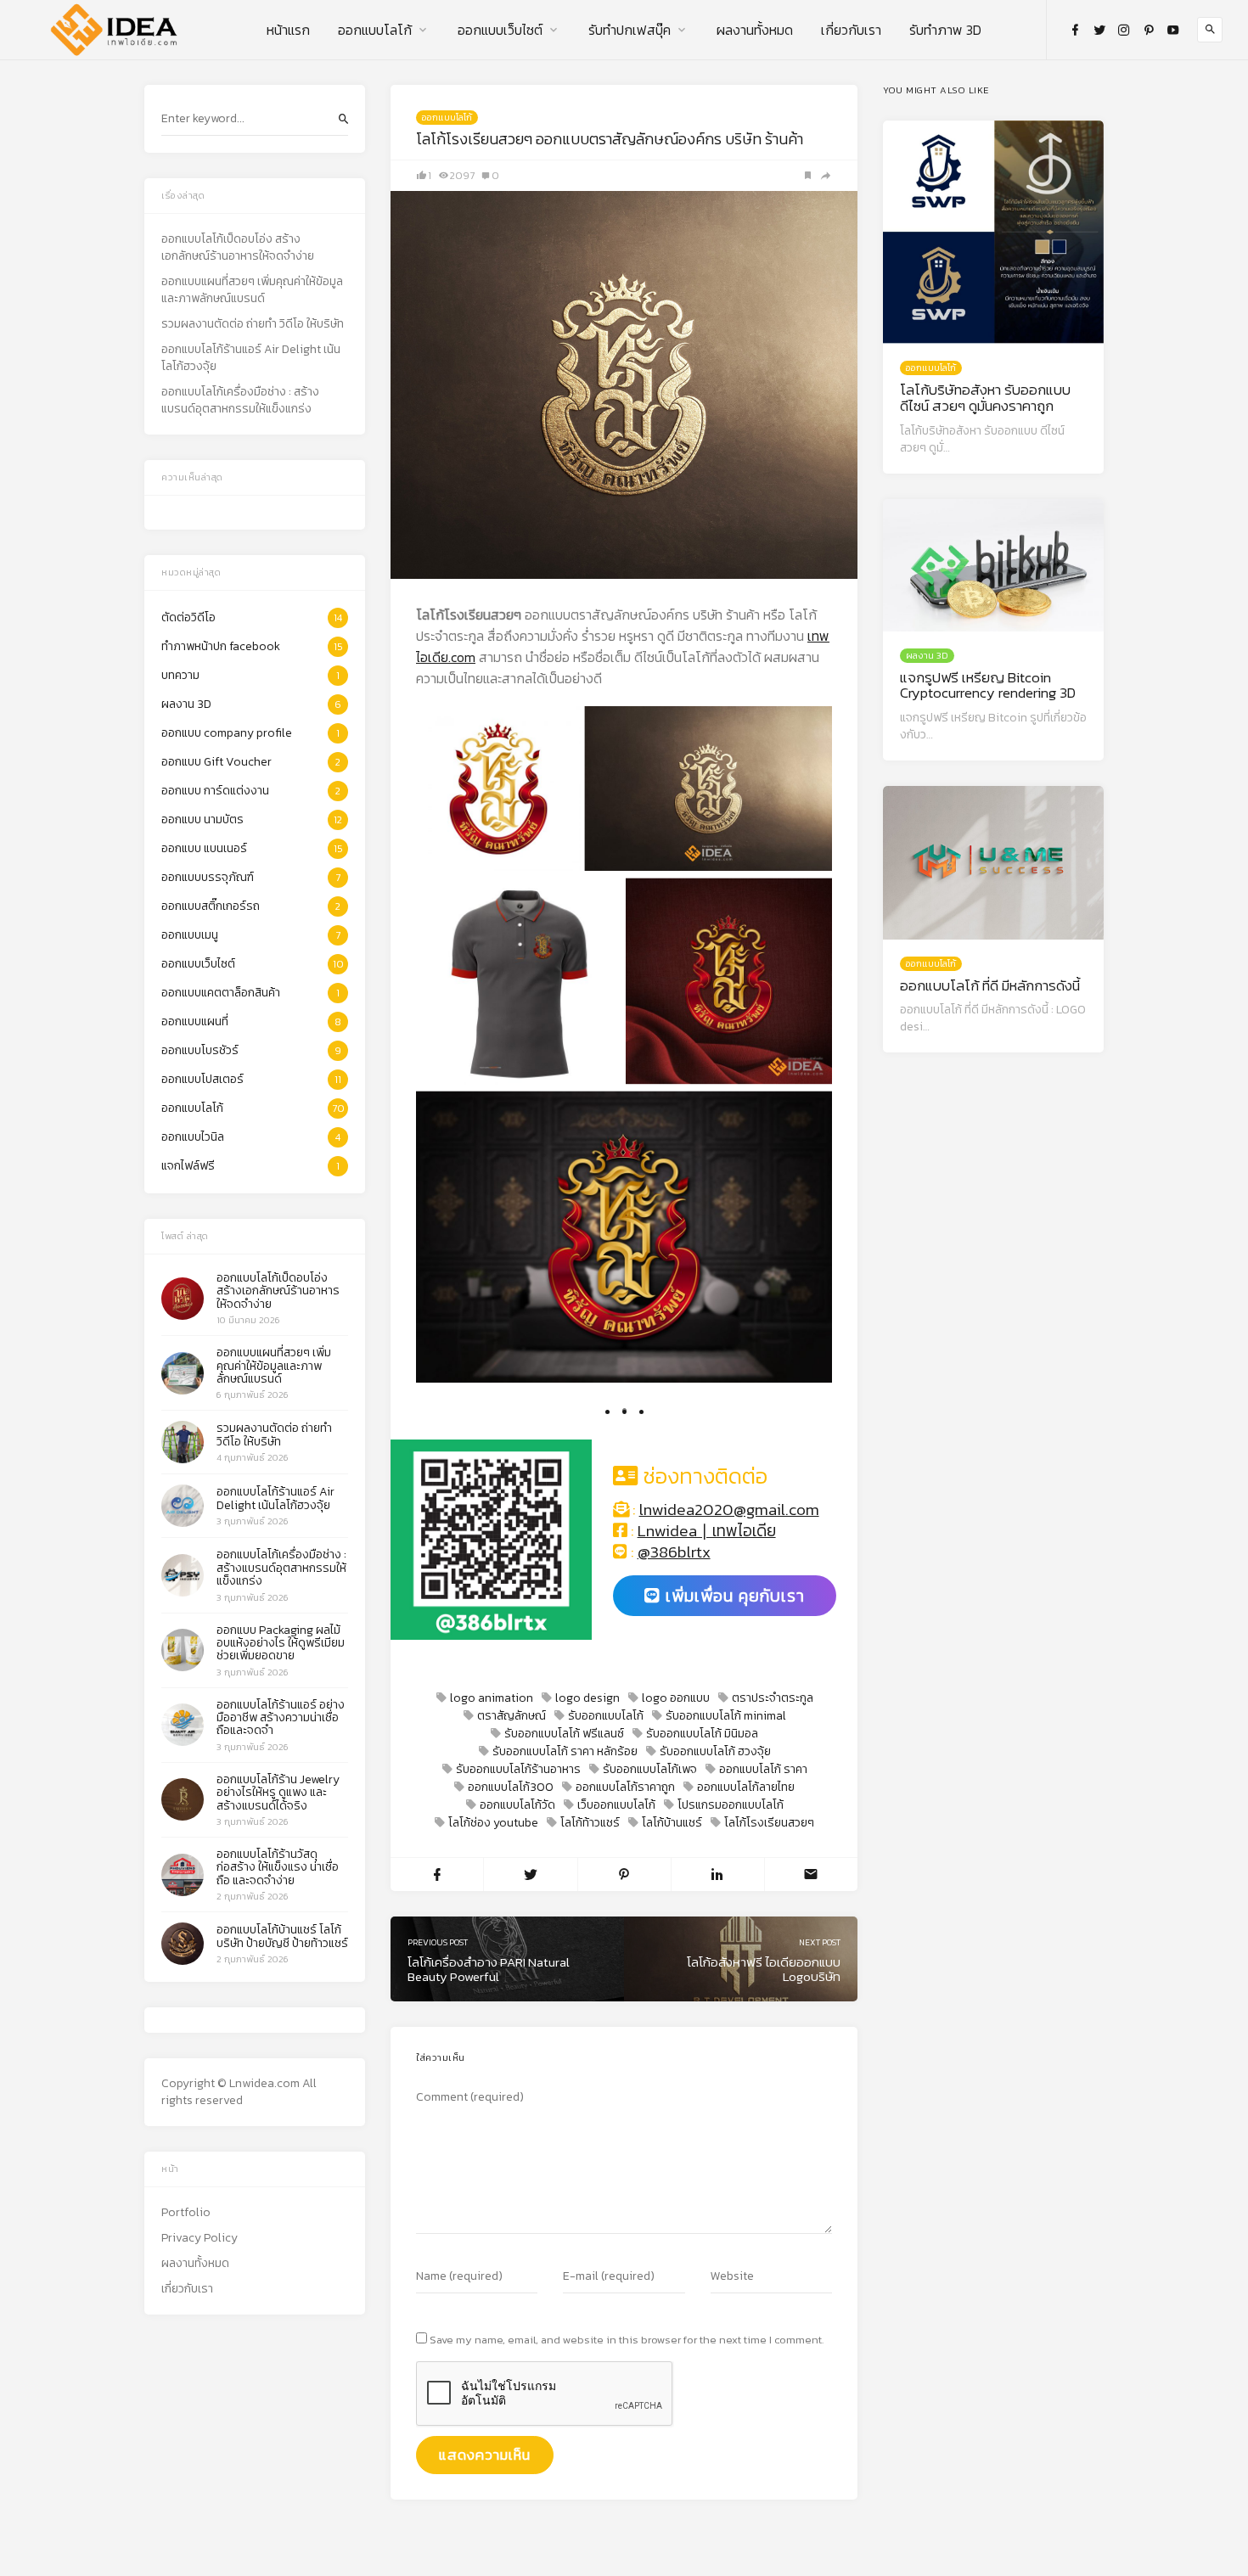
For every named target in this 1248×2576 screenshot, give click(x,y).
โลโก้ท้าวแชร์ (590, 1823)
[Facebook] (1075, 30)
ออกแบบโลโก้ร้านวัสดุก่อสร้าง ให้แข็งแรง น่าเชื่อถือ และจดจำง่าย (278, 1867)
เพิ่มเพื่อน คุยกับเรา (733, 1596)
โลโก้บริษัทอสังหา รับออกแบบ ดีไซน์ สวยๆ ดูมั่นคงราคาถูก (985, 398)
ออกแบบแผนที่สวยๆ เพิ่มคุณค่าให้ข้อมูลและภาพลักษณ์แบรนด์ (252, 290)
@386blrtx (674, 1552)
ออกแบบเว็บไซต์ (500, 30)
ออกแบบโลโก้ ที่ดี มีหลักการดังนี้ (990, 985)
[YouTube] (1173, 30)
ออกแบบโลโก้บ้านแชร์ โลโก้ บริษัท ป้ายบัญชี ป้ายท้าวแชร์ (282, 1936)
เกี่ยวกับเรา (851, 30)
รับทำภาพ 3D (945, 30)
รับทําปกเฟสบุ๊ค (630, 30)
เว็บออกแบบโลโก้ (616, 1805)
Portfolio (186, 2213)
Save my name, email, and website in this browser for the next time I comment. (627, 2340)
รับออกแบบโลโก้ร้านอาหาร (518, 1769)
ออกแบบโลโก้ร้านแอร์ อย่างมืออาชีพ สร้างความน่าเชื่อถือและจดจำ (281, 1718)
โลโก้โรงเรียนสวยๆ (769, 1823)
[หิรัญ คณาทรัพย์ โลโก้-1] (519, 981)
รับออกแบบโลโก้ (606, 1716)
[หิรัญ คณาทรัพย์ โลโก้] (708, 789)
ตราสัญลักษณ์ (512, 1716)
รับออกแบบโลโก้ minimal (726, 1716)
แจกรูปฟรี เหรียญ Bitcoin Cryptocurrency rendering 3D (988, 685)
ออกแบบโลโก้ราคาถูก (625, 1787)
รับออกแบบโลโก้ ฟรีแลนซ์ (564, 1734)
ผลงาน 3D (927, 655)
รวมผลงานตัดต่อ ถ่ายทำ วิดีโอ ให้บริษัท (253, 324)
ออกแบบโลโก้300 (511, 1787)
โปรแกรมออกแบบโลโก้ (731, 1805)
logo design (587, 1698)
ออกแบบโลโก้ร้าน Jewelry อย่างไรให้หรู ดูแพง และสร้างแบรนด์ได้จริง (278, 1793)
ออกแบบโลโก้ (375, 30)
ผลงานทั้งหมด (755, 30)
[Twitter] (1099, 30)
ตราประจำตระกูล (773, 1698)
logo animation (492, 1698)
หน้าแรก (288, 30)
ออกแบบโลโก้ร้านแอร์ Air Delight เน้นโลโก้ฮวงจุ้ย (251, 358)
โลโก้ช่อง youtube (493, 1823)
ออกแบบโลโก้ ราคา (763, 1769)
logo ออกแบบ (676, 1698)
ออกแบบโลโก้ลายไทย (746, 1787)
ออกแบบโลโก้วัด (517, 1805)
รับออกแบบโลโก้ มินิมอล (702, 1734)
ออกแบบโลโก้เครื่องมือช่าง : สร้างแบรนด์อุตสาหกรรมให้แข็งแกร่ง (240, 401)
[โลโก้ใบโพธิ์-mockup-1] (729, 981)
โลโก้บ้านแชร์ (672, 1823)
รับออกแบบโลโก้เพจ (650, 1769)
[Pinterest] (1149, 30)
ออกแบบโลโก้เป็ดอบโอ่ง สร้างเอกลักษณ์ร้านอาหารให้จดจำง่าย (238, 248)
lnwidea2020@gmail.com (729, 1510)
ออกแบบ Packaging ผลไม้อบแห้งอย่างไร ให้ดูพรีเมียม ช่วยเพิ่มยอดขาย (281, 1643)
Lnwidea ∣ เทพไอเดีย (707, 1531)
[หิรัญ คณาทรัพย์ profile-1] (498, 789)
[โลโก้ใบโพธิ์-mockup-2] (624, 1237)
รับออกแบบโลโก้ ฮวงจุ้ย (715, 1751)
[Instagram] (1124, 30)
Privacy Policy (200, 2238)
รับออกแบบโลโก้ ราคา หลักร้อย (565, 1751)
